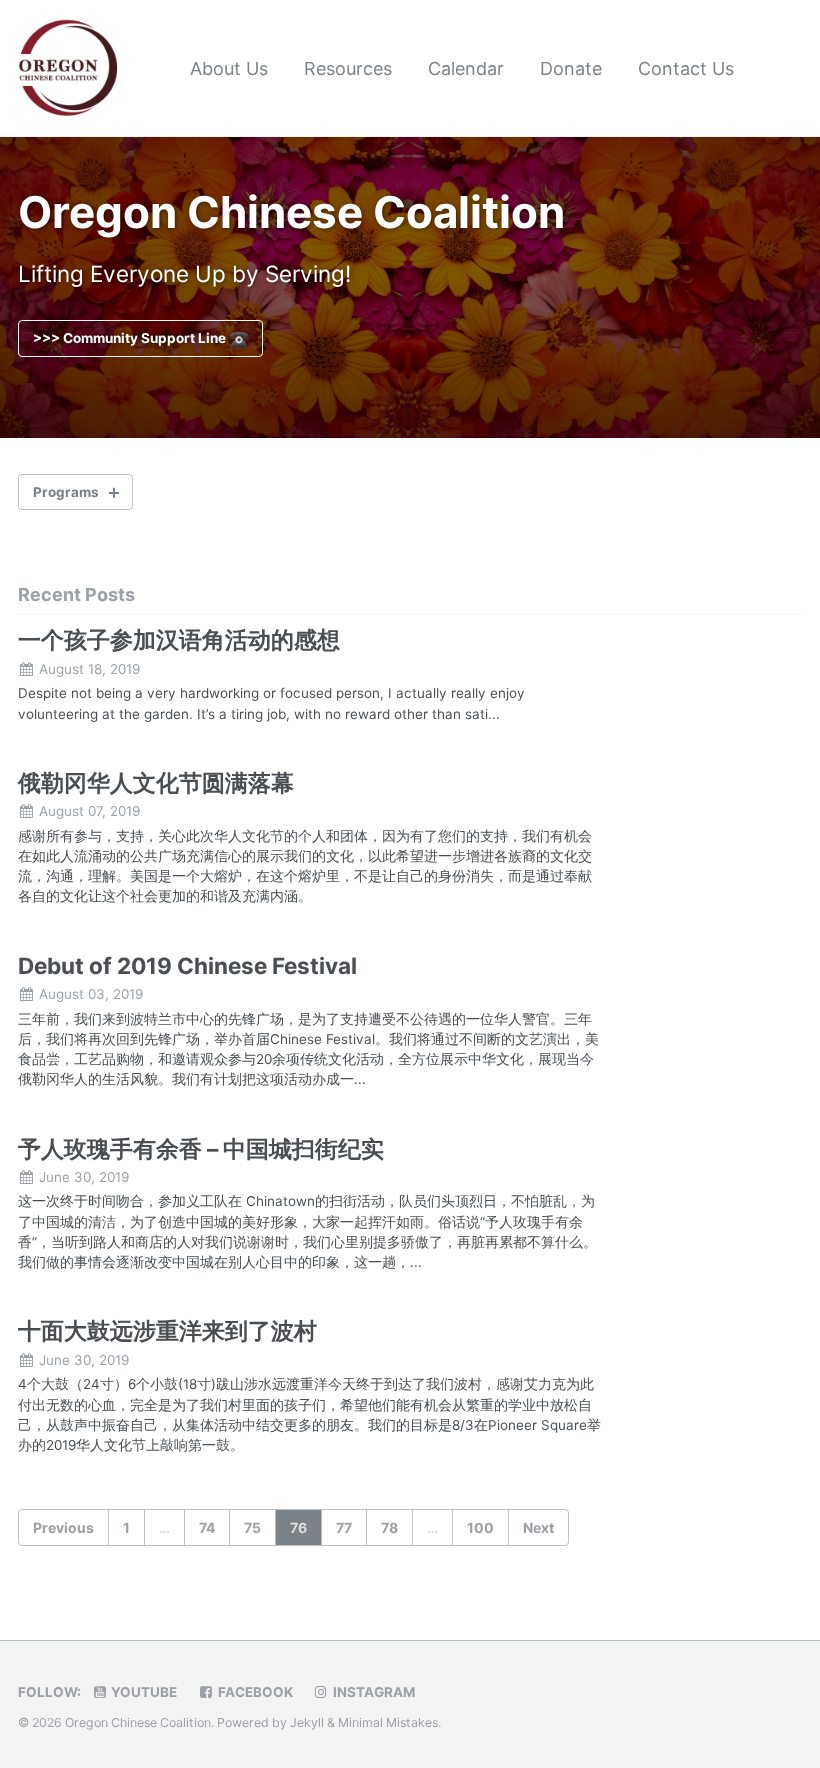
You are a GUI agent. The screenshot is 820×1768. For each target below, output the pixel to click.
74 (207, 1527)
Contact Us (686, 68)
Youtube (142, 1692)
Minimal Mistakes (388, 1722)
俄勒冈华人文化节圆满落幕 (156, 782)
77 (344, 1527)
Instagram (372, 1692)
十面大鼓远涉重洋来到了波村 (167, 1330)
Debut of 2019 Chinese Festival (187, 965)
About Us (229, 68)
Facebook (254, 1692)
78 (389, 1527)
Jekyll (307, 1722)
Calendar (466, 68)
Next (538, 1527)
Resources (348, 68)
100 (480, 1527)
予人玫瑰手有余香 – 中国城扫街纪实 (201, 1148)
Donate (571, 68)
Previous (63, 1527)
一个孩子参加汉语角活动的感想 (179, 639)
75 (252, 1527)
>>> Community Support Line (131, 338)
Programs (66, 492)
